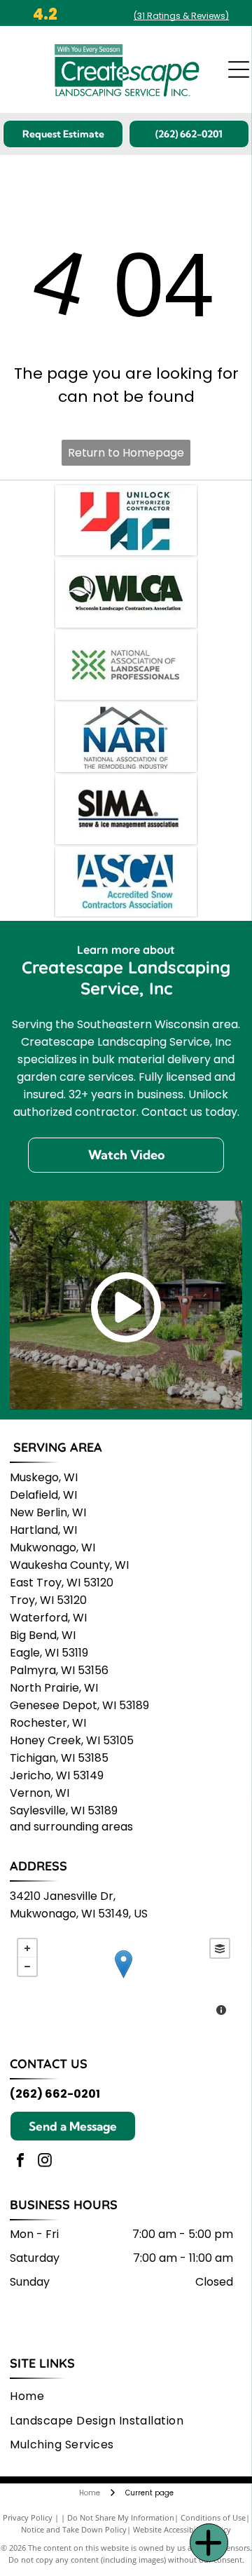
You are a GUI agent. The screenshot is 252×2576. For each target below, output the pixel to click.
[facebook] (20, 2162)
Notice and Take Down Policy (74, 2529)
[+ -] (124, 1978)
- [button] (27, 1967)
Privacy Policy (28, 2517)
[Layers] (220, 1948)
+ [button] (27, 1948)
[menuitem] (32, 2396)
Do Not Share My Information (121, 2517)
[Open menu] (239, 69)
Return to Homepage (126, 453)
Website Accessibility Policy (182, 2529)
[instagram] (45, 2162)
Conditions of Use (213, 2517)
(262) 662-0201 (55, 2094)
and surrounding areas (71, 1827)
